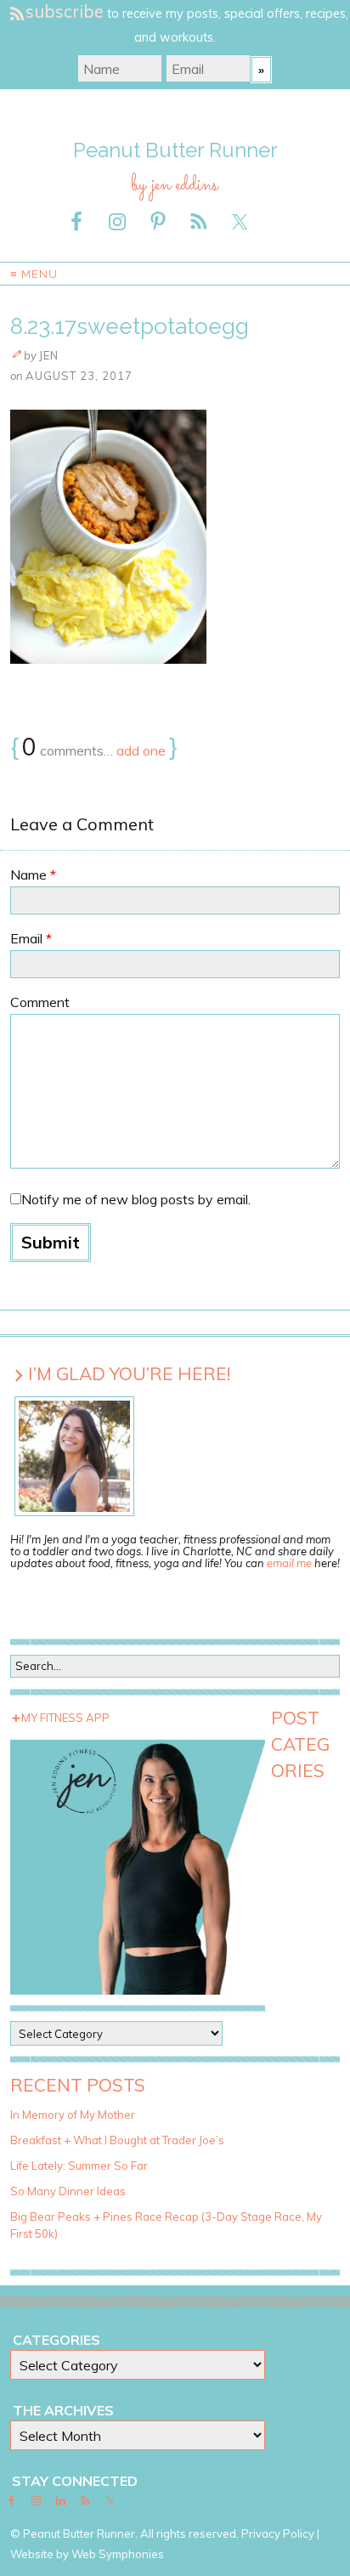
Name (33, 875)
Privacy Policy (278, 2534)
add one (141, 750)
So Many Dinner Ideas (68, 2191)
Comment (40, 1002)
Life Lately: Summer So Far (79, 2166)
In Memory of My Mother (73, 2115)
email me (289, 1563)
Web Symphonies (118, 2554)
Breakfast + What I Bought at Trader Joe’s (117, 2140)
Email (31, 938)
